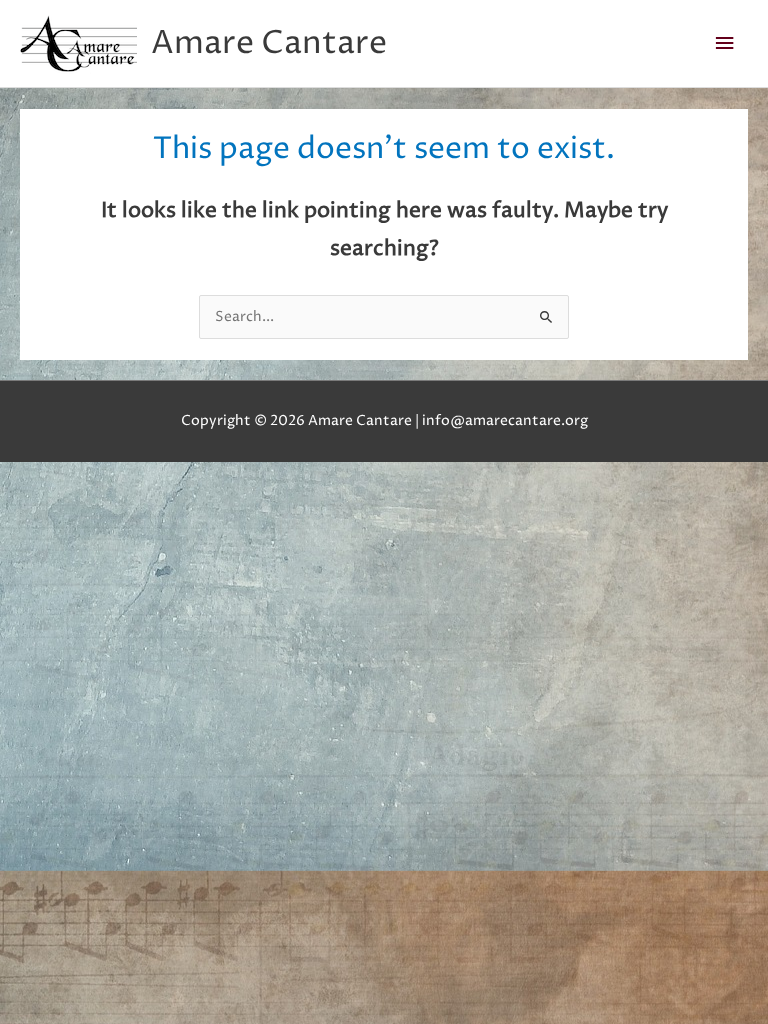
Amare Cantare (269, 43)
